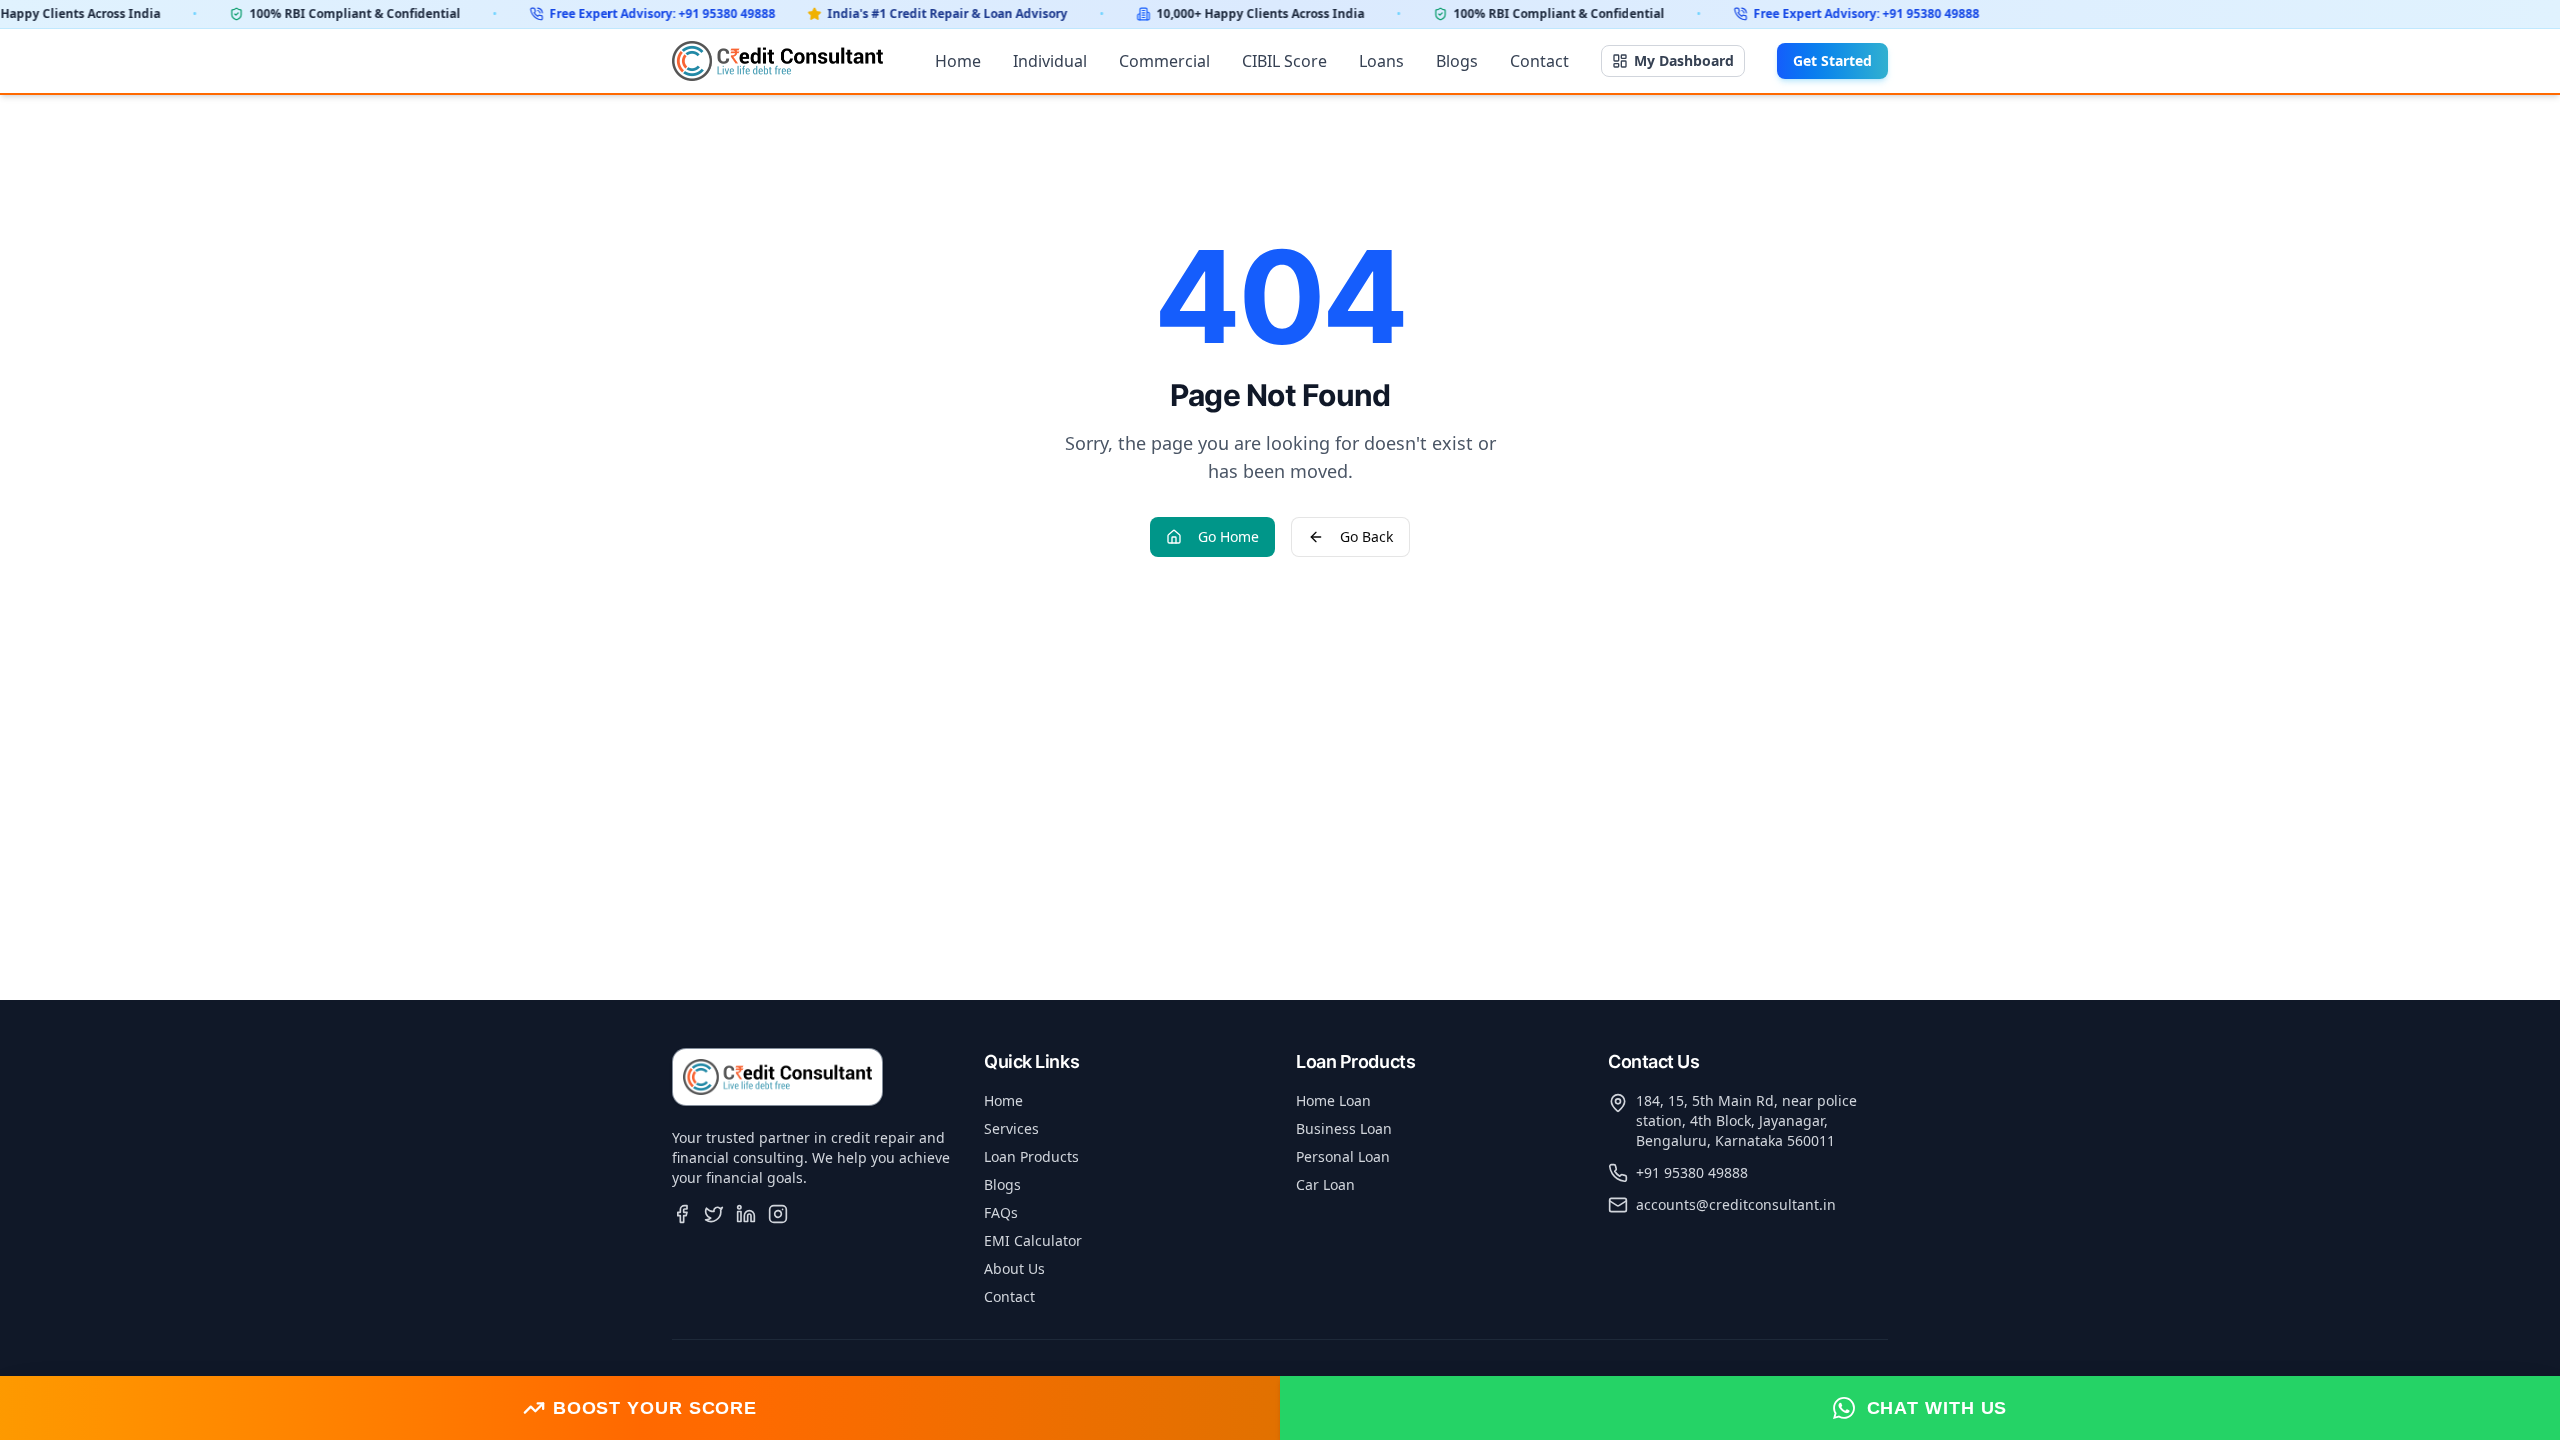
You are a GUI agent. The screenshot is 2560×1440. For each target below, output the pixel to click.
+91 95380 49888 (1692, 1172)
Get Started (1832, 60)
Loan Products (1031, 1156)
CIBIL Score (1284, 61)
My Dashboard (1684, 60)
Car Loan (1325, 1184)
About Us (1014, 1268)
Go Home (1228, 536)
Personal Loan (1343, 1156)
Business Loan (1344, 1128)
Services (1011, 1128)
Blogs (1457, 61)
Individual (1050, 61)
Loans (1381, 61)
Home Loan (1333, 1100)
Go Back (1366, 536)
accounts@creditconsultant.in (1736, 1204)
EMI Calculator (1033, 1240)
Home (958, 61)
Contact (1539, 61)
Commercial (1164, 61)
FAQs (1001, 1212)
